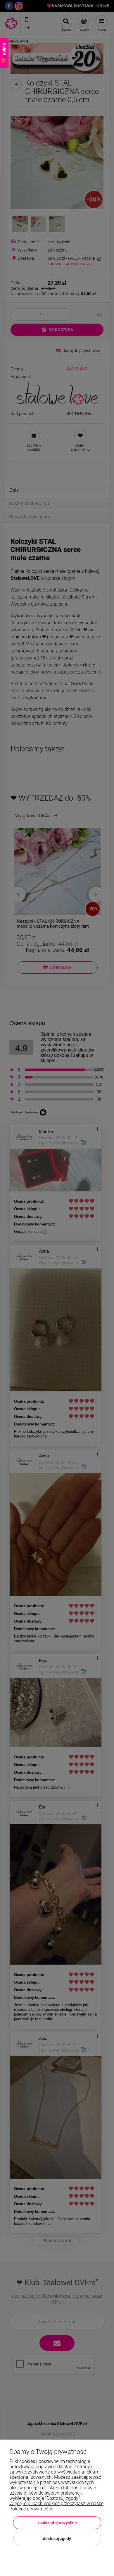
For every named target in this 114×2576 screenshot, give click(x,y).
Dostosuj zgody (57, 2539)
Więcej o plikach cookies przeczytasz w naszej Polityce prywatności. (57, 2506)
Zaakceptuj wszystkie (57, 2523)
